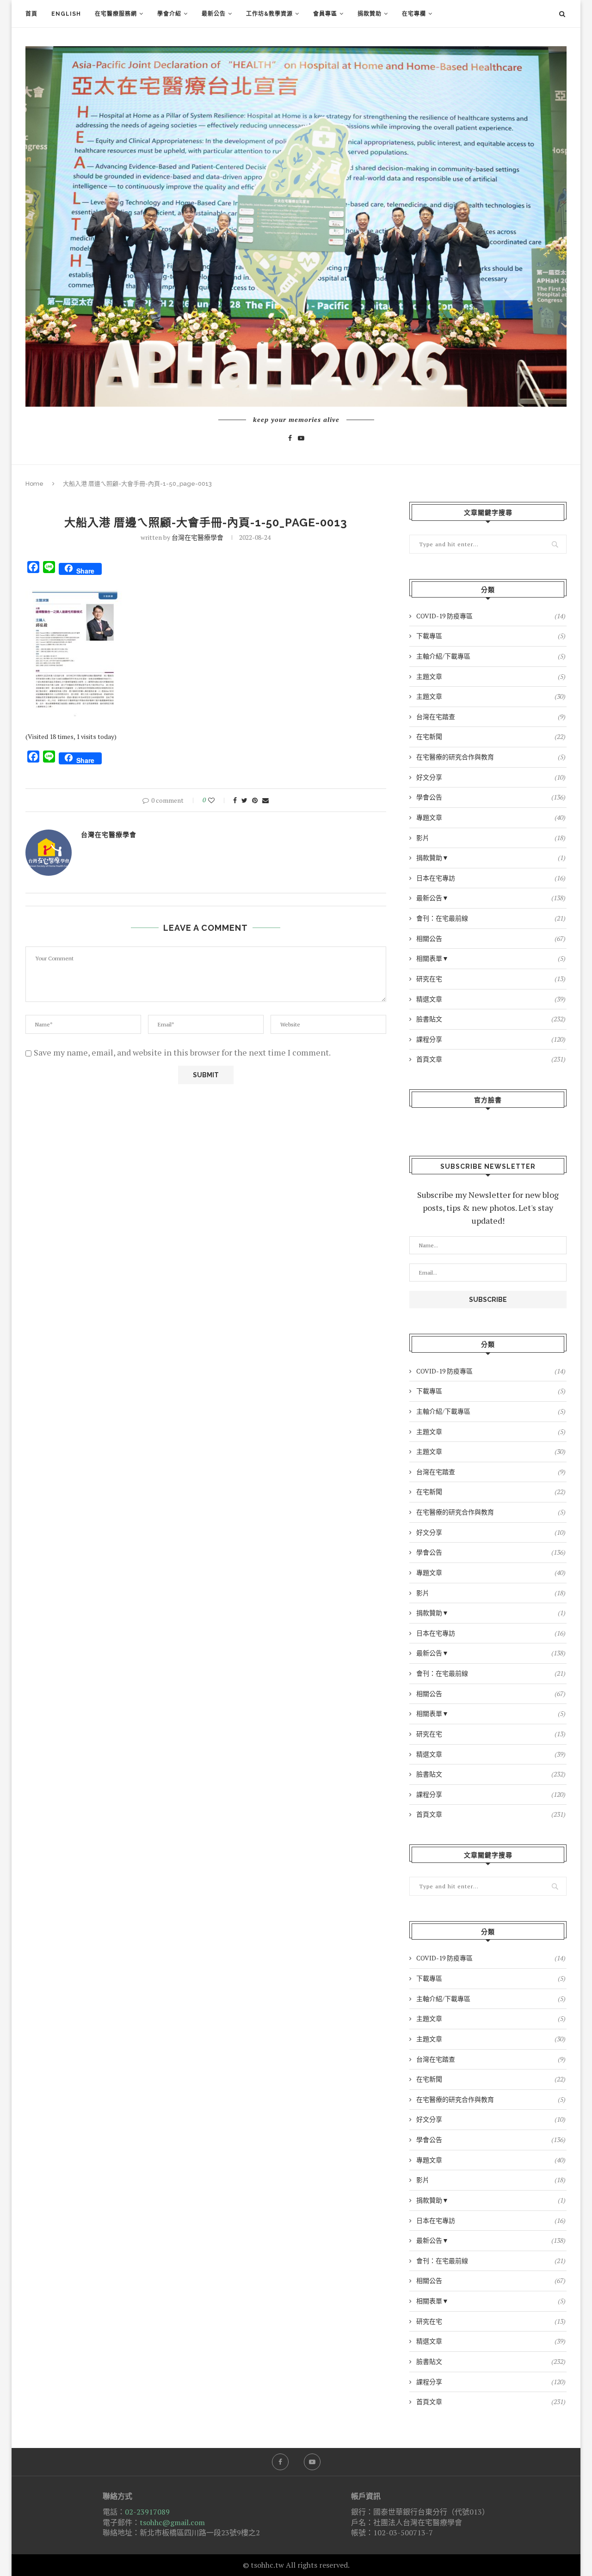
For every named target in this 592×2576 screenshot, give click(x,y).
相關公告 (491, 938)
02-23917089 (147, 2512)
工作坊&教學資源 (269, 14)
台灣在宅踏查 (491, 717)
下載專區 (491, 636)
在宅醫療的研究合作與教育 (491, 757)
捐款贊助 (370, 14)
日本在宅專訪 (491, 878)
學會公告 (491, 797)
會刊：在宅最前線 (491, 918)
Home (34, 484)
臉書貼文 (491, 1019)
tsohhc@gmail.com (172, 2522)
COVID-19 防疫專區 (491, 616)
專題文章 (491, 817)
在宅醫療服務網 (116, 14)
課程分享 (491, 1039)
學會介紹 (169, 14)
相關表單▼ (491, 958)
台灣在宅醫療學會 (197, 537)
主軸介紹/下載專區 (491, 656)
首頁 (31, 14)
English (66, 14)
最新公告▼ (491, 898)
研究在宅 (491, 979)
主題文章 (491, 676)
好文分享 (491, 777)
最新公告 (214, 14)
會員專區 (325, 14)
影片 (491, 838)
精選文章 (491, 999)
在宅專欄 (414, 14)
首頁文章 (491, 1059)
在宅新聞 (491, 736)
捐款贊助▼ (491, 858)
